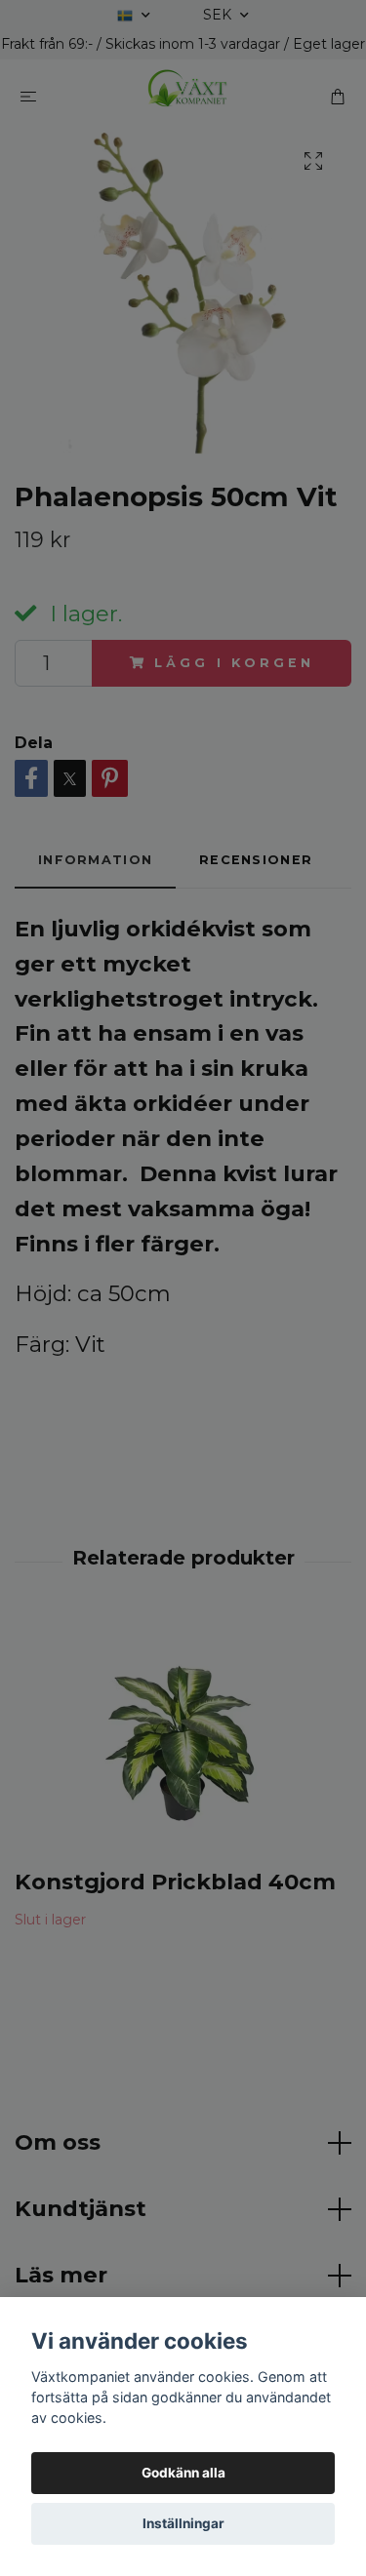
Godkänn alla (183, 2473)
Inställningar (183, 2523)
